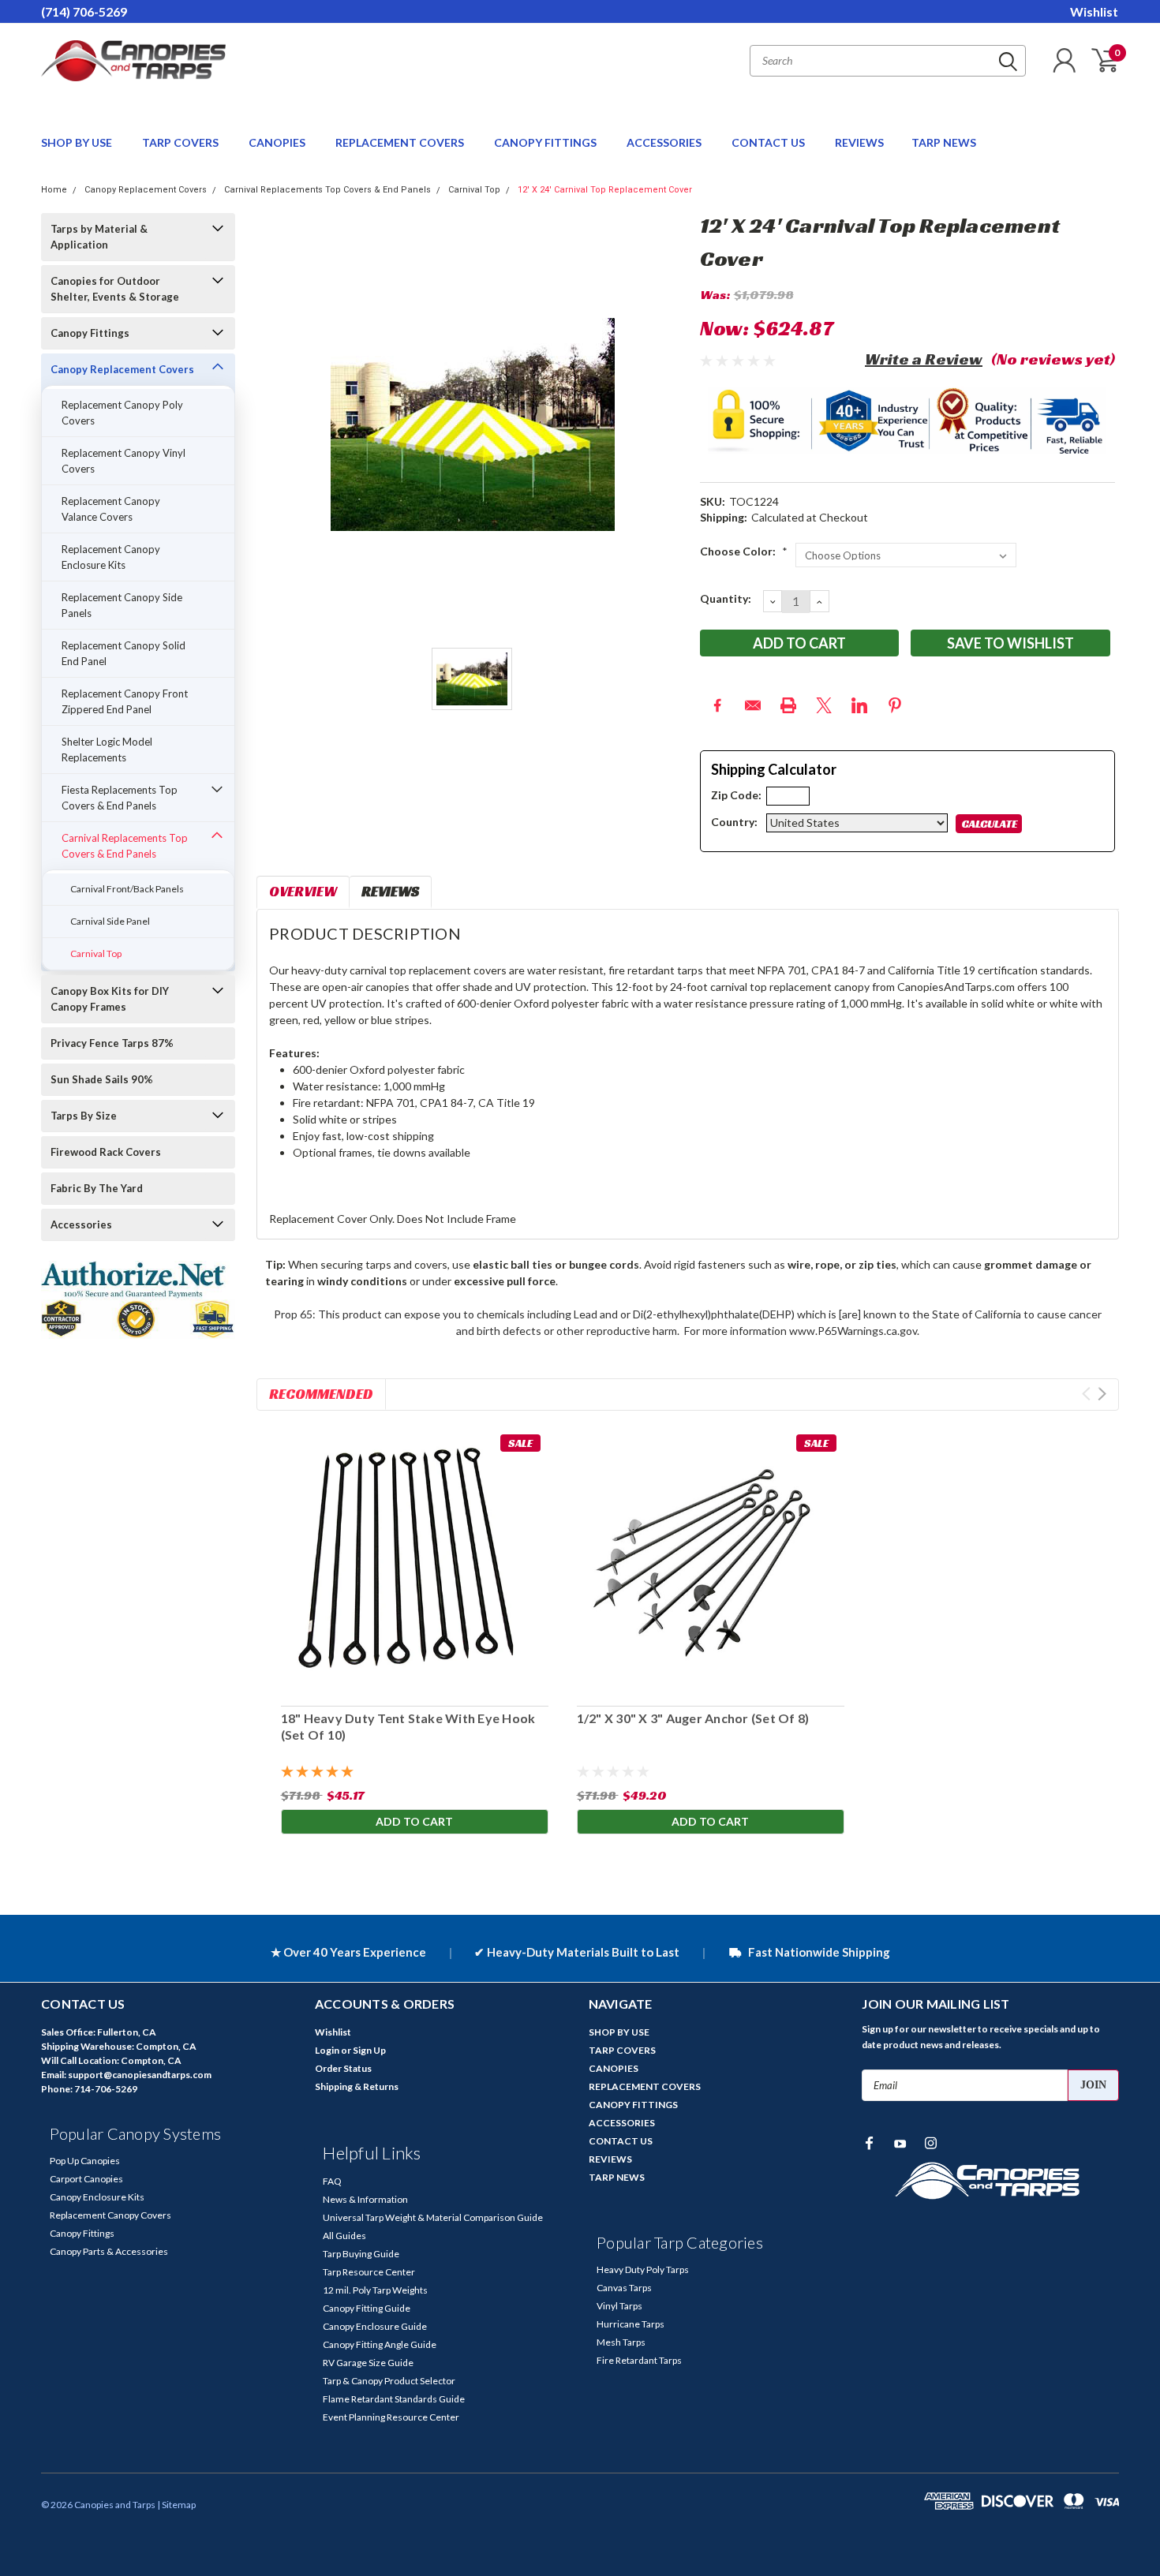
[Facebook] (717, 705)
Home (54, 190)
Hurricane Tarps (631, 2324)
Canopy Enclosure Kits (97, 2197)
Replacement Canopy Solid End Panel (123, 653)
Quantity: (726, 598)
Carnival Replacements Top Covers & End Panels (327, 190)
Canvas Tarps (624, 2288)
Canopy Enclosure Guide (375, 2326)
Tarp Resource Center (369, 2272)
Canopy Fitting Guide (367, 2308)
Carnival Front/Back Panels (127, 889)
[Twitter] (824, 705)
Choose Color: (744, 551)
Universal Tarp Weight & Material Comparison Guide (433, 2217)
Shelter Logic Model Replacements (107, 750)
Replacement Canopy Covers (110, 2215)
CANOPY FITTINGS (546, 142)
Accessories (81, 1224)
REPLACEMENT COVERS (401, 142)
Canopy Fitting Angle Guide (380, 2344)
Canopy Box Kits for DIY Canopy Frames (110, 999)
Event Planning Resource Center (391, 2417)
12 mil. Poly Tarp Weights (375, 2290)
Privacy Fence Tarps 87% (112, 1043)
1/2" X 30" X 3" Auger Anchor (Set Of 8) (692, 1718)
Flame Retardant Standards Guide (394, 2399)
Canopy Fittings (90, 333)
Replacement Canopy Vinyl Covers (123, 461)
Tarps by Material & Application (99, 237)
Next (1102, 1394)
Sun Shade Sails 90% (102, 1079)
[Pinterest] (895, 705)
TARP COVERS (181, 142)
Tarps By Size (84, 1116)
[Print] (788, 705)
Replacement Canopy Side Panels (122, 605)
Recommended (321, 1394)
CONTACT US (769, 142)
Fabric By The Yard (97, 1188)
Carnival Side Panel (110, 921)
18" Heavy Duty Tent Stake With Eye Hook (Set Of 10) (408, 1726)
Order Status (343, 2068)
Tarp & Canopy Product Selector (389, 2381)
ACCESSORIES (665, 142)
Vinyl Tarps (619, 2306)
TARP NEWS (944, 142)
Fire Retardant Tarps (639, 2360)
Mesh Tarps (621, 2342)
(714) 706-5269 (84, 11)
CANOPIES (278, 142)
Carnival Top (474, 190)
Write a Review (924, 359)
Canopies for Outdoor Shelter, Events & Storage (115, 289)
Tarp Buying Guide (361, 2254)
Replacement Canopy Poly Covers (122, 413)
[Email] (753, 705)
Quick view (710, 1560)
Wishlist (1094, 11)
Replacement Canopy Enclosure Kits (111, 557)
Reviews (390, 891)
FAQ (332, 2181)
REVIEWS (859, 142)
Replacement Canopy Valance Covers (111, 509)
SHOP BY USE (78, 142)
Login (327, 2050)
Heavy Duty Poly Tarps (643, 2269)
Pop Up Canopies (85, 2161)
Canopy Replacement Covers (146, 190)
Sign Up (369, 2050)
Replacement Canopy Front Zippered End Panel (125, 701)
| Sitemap (176, 2505)
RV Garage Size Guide (368, 2363)
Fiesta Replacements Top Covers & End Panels (120, 798)
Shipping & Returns (357, 2086)
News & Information (365, 2199)
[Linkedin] (859, 705)
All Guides (344, 2236)
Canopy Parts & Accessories (109, 2251)
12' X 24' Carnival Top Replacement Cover (605, 190)
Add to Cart (414, 1821)
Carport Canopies (86, 2179)
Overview (303, 891)
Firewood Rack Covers (106, 1152)
